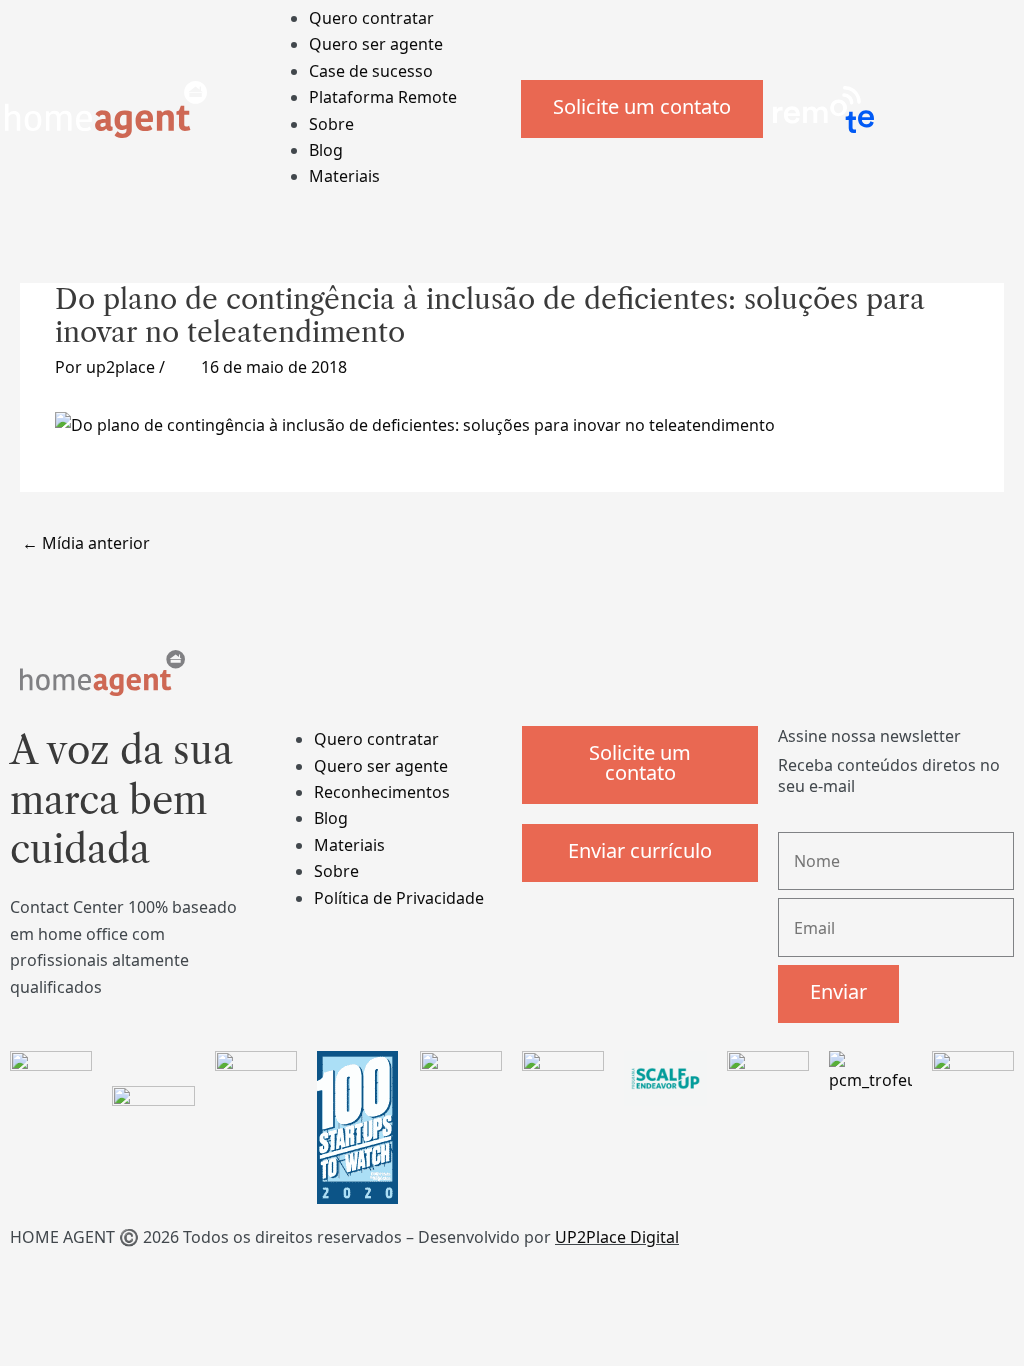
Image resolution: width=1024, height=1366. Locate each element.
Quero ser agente (376, 44)
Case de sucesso (371, 71)
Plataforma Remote (383, 97)
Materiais (344, 176)
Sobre (331, 124)
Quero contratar (371, 18)
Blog (326, 150)
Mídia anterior (86, 543)
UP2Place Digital (617, 1237)
